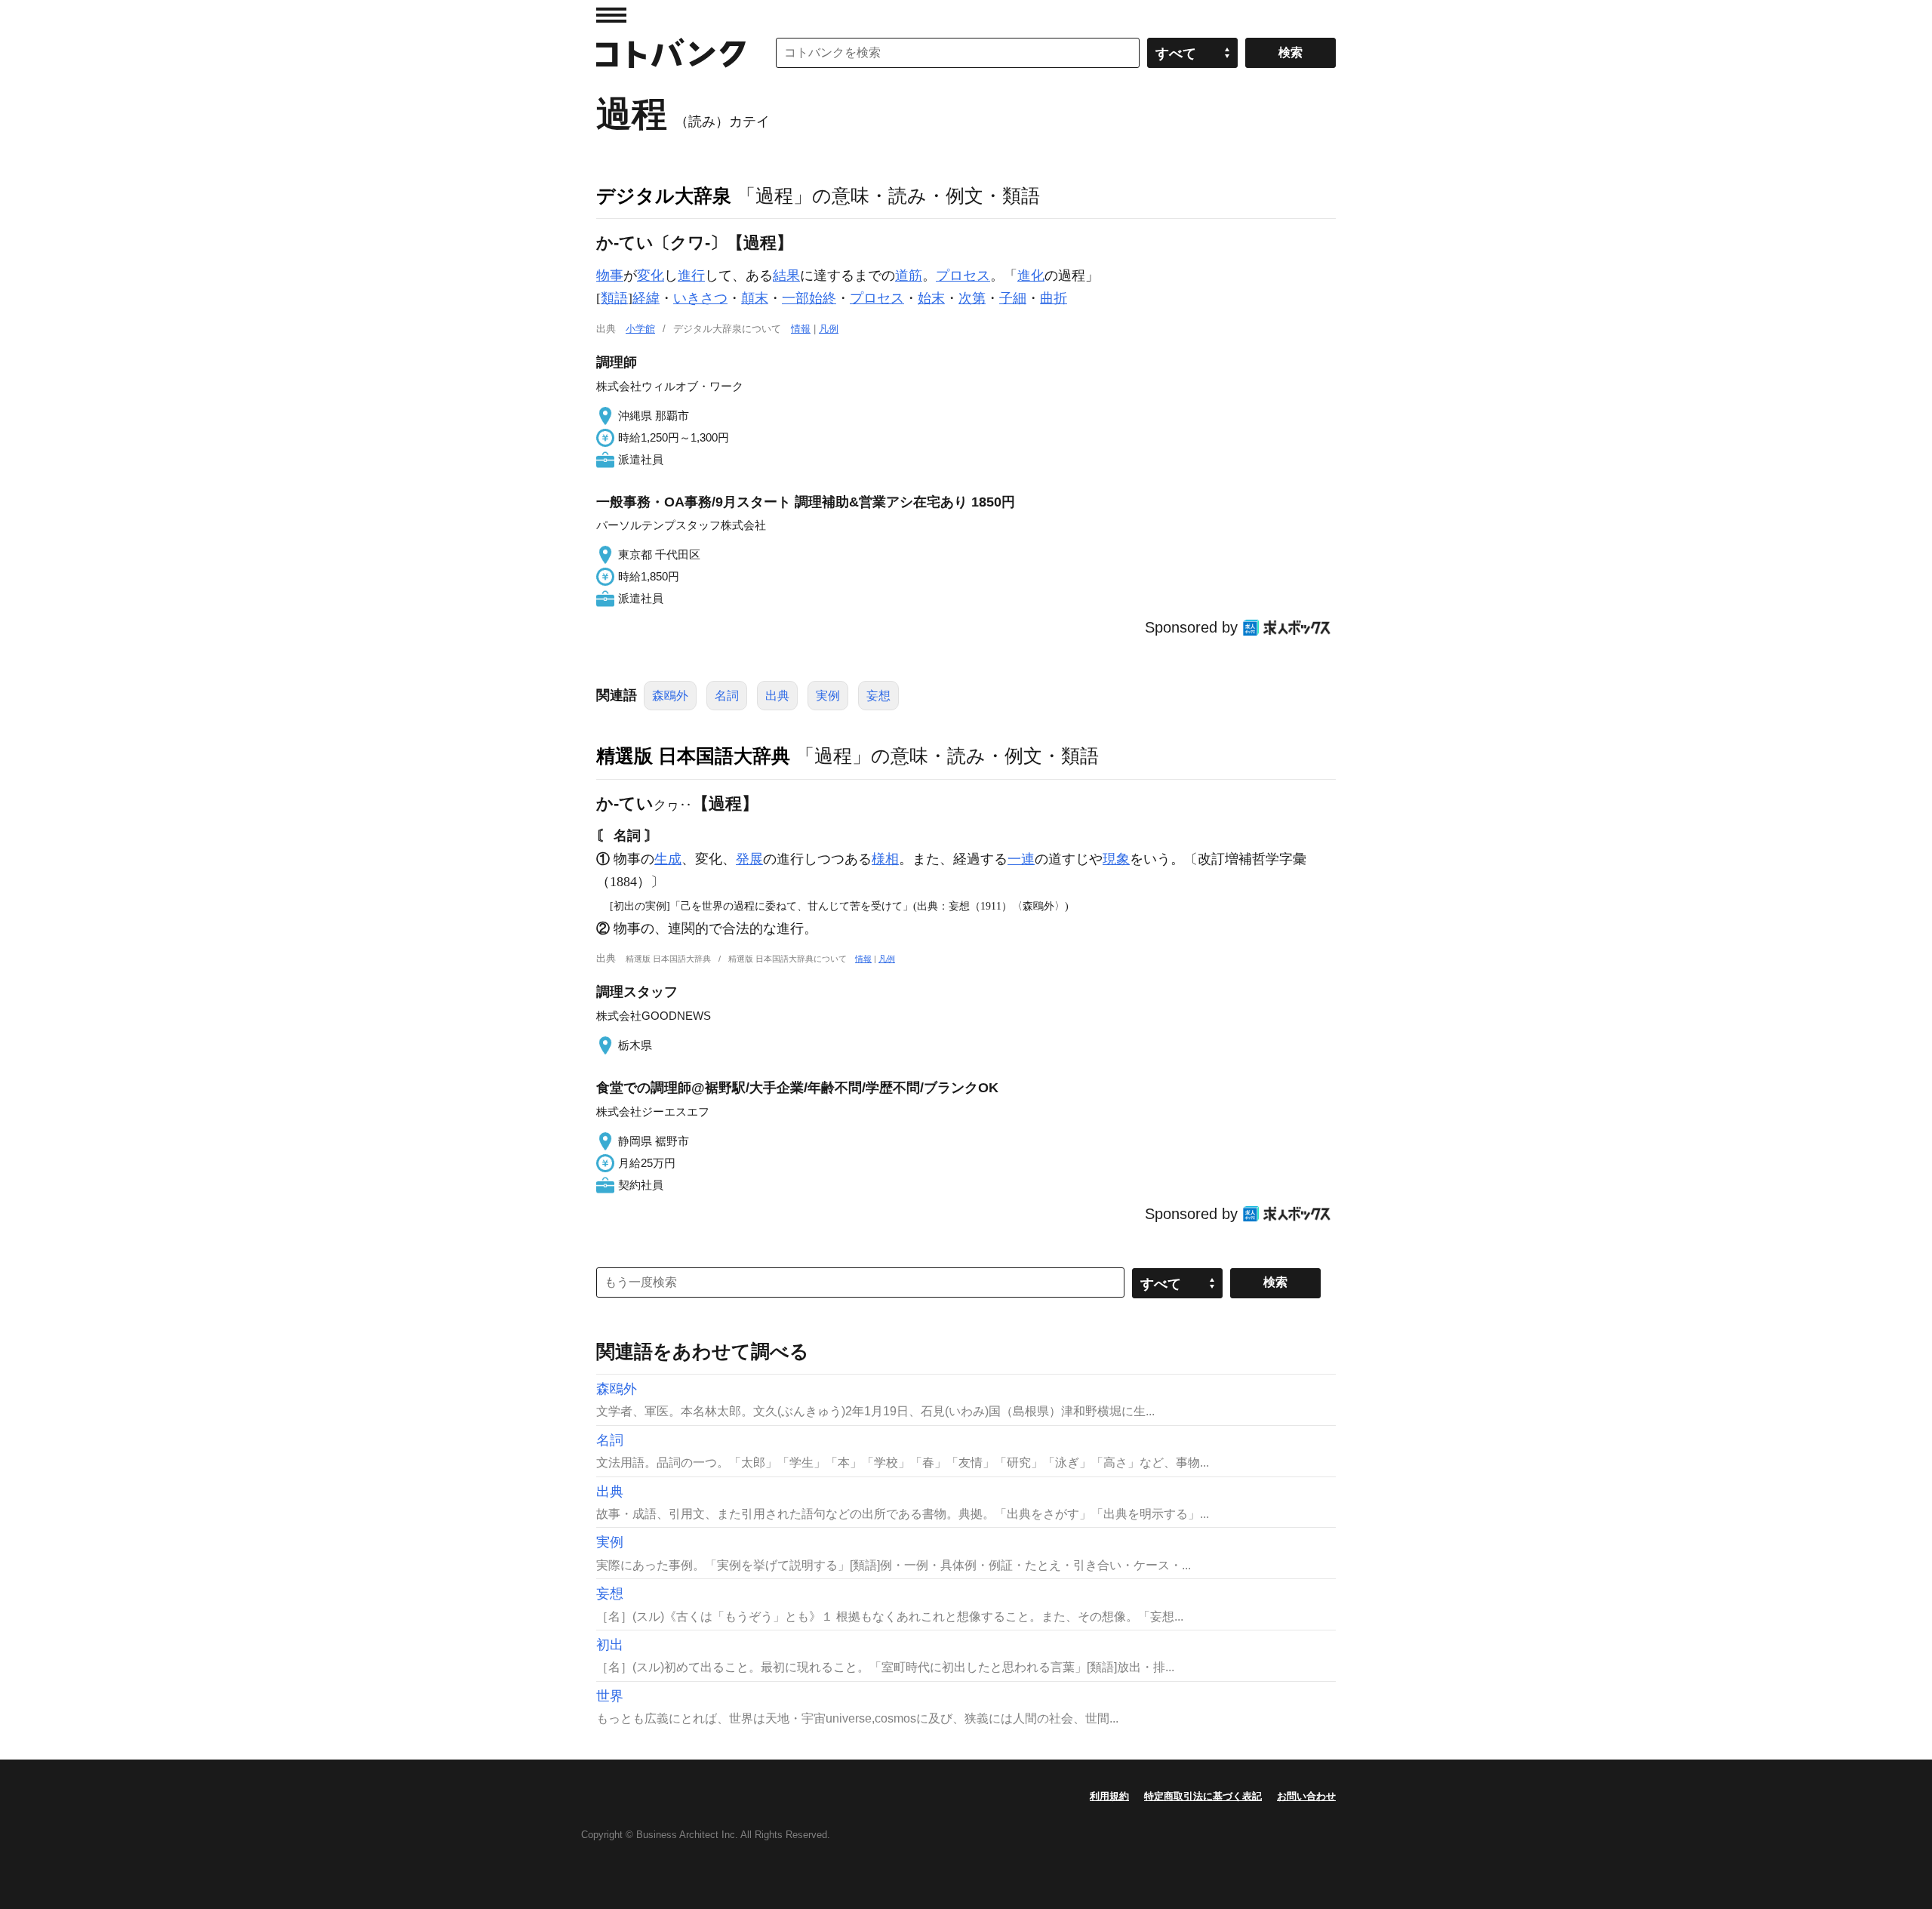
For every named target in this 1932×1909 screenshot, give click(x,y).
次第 (972, 298)
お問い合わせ (1306, 1796)
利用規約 (1109, 1796)
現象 (1116, 859)
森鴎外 (670, 696)
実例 (828, 696)
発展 (749, 859)
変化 (651, 276)
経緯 (646, 298)
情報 (801, 329)
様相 (885, 859)
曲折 (1054, 298)
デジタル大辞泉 (664, 196)
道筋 (909, 276)
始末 (931, 298)
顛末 (755, 298)
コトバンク (671, 53)
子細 (1013, 298)
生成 (668, 859)
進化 (1031, 276)
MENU (611, 15)
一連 (1021, 859)
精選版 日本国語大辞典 (693, 756)
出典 (777, 696)
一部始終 (809, 298)
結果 (786, 276)
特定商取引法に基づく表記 (1203, 1796)
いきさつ (700, 298)
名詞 (727, 696)
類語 (614, 298)
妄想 (878, 696)
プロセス (963, 276)
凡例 (829, 329)
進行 (691, 276)
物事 (610, 276)
